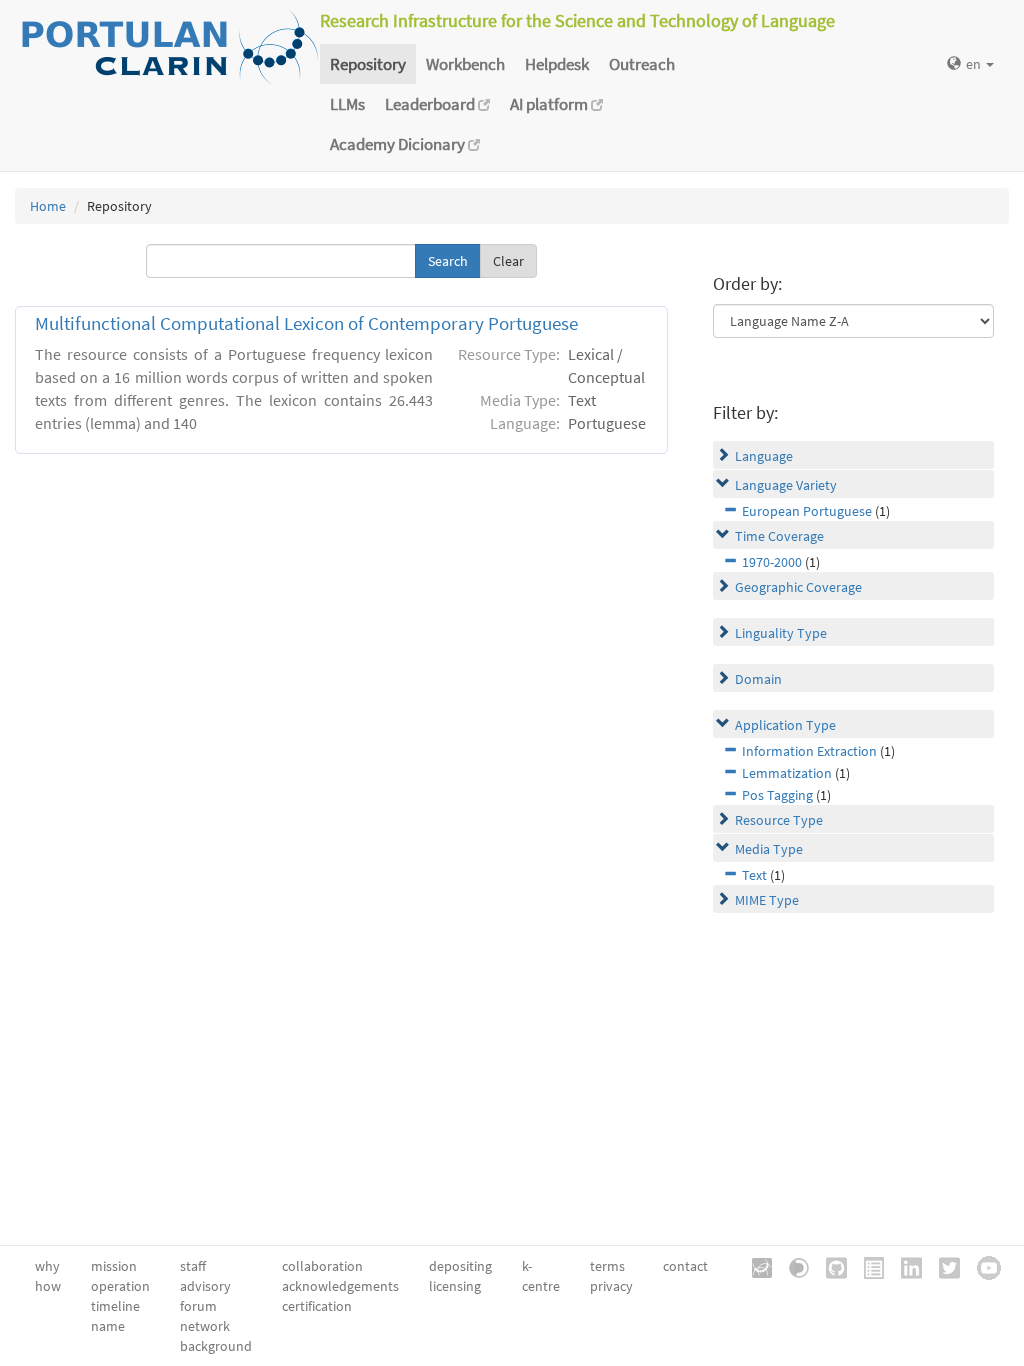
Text (754, 875)
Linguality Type (781, 633)
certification (317, 1306)
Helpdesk (557, 64)
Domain (758, 679)
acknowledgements (340, 1286)
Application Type (785, 725)
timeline (115, 1306)
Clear (508, 261)
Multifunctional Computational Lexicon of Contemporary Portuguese (306, 323)
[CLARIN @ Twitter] (942, 1266)
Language (764, 456)
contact (685, 1266)
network (205, 1326)
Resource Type (779, 820)
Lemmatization (787, 773)
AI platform (550, 104)
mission (114, 1266)
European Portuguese (807, 511)
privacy (611, 1286)
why (47, 1266)
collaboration (322, 1266)
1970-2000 (772, 562)
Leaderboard (431, 104)
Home (48, 206)
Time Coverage (779, 536)
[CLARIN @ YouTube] (982, 1266)
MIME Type (767, 900)
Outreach (642, 64)
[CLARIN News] (867, 1266)
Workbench (465, 64)
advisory (205, 1286)
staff (193, 1266)
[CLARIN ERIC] (755, 1266)
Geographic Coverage (798, 587)
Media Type (769, 849)
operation (120, 1286)
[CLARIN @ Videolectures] (792, 1266)
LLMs (347, 104)
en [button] (975, 64)
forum (198, 1306)
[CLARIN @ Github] (829, 1266)
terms (607, 1266)
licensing (455, 1286)
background (216, 1346)
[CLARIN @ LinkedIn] (904, 1266)
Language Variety (786, 485)
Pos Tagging (777, 795)
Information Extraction (809, 751)
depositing (460, 1266)
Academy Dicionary (399, 144)
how (48, 1286)
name (108, 1326)
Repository (368, 64)
